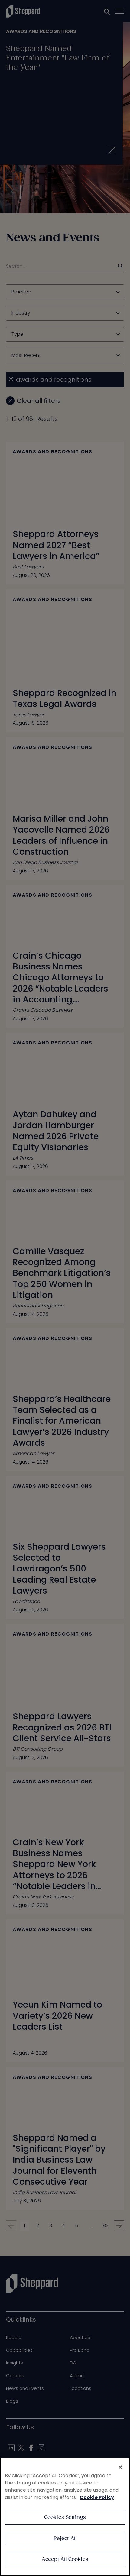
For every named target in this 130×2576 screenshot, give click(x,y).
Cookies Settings (65, 2518)
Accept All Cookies (65, 2560)
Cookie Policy (97, 2497)
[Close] (120, 2467)
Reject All (65, 2539)
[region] (65, 2517)
